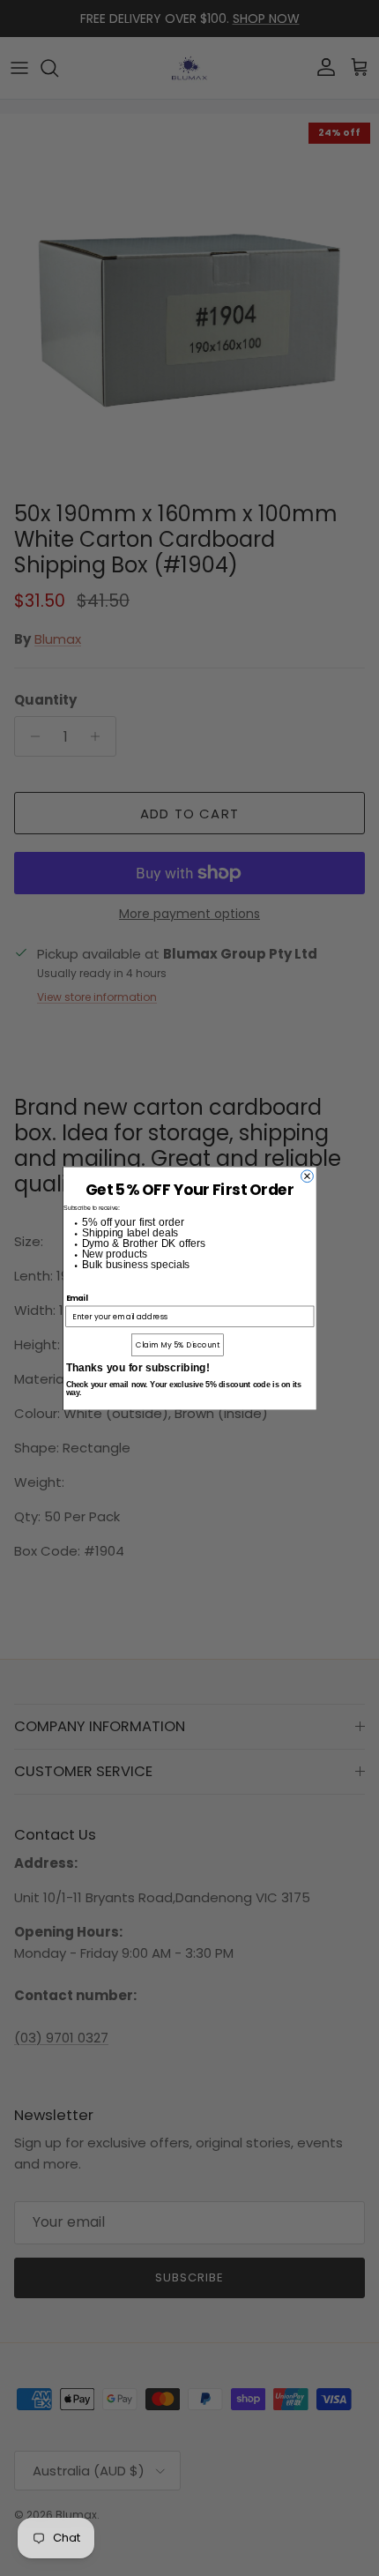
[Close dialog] (307, 1176)
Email (76, 1297)
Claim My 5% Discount (178, 1344)
